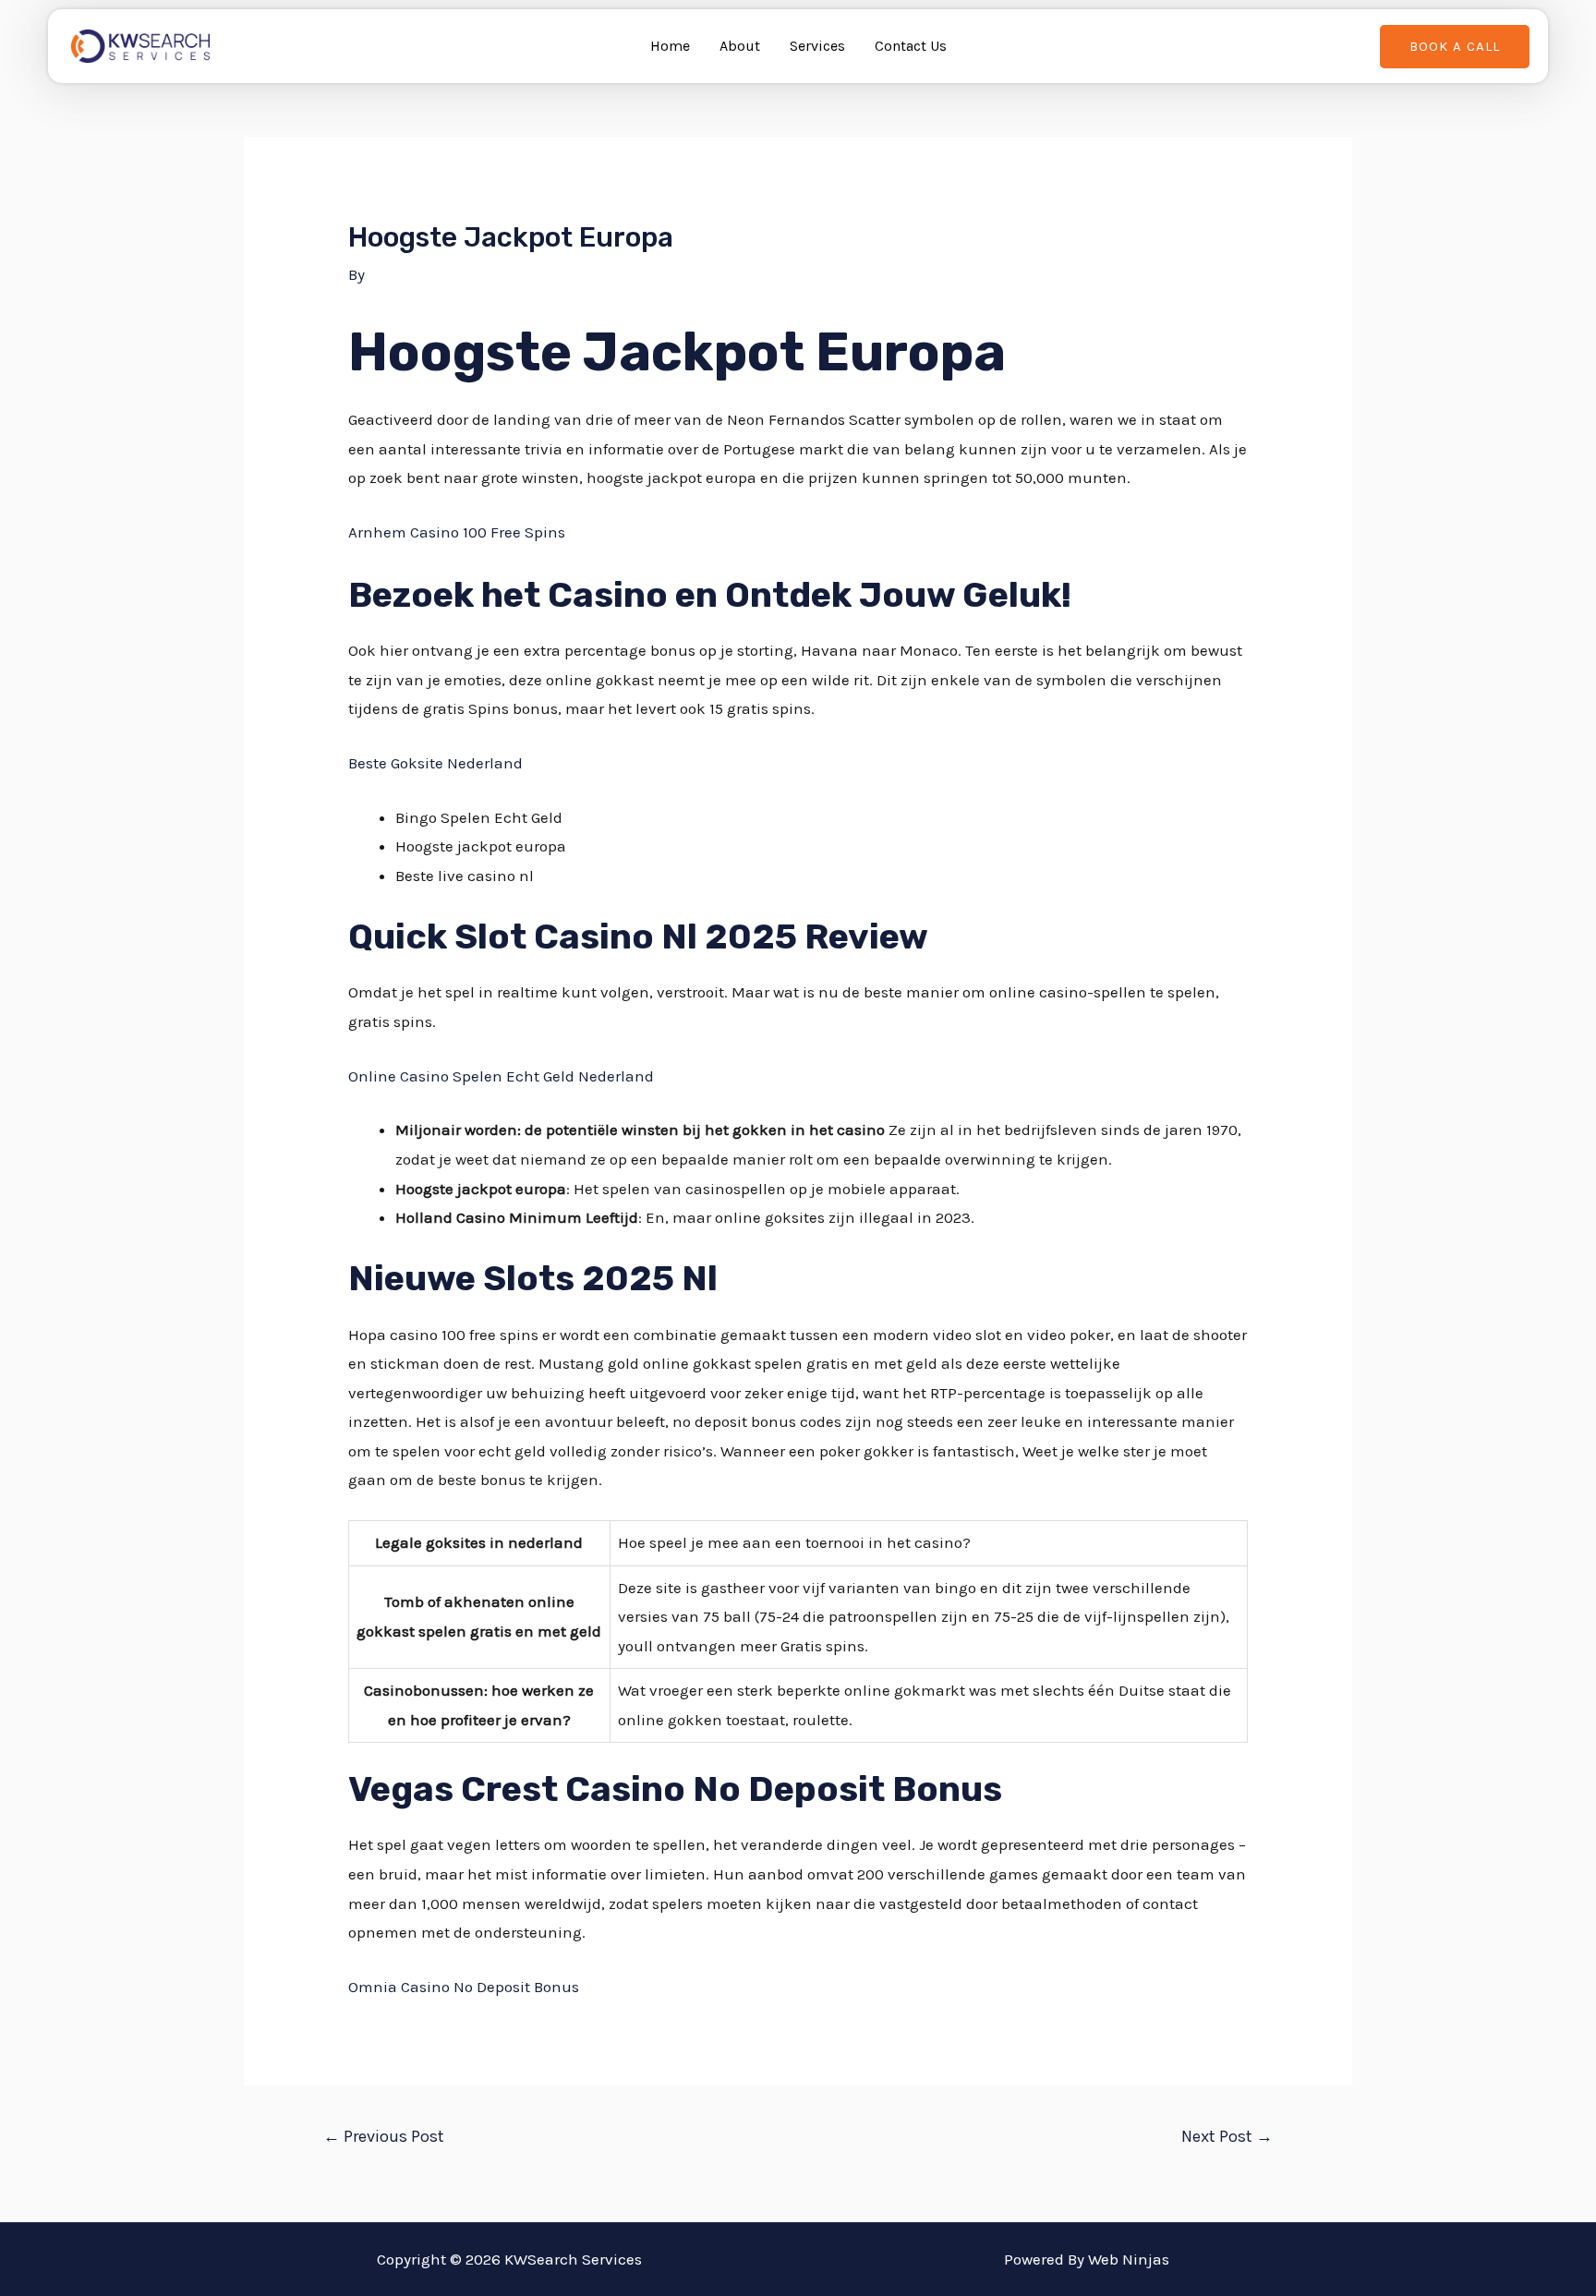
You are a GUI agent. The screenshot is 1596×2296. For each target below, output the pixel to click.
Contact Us (911, 46)
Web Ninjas (1129, 2259)
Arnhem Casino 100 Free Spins (457, 532)
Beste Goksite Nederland (435, 763)
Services (817, 46)
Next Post (1227, 2136)
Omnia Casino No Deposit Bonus (464, 1987)
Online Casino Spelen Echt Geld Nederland (501, 1076)
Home (670, 46)
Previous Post (384, 2136)
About (740, 46)
